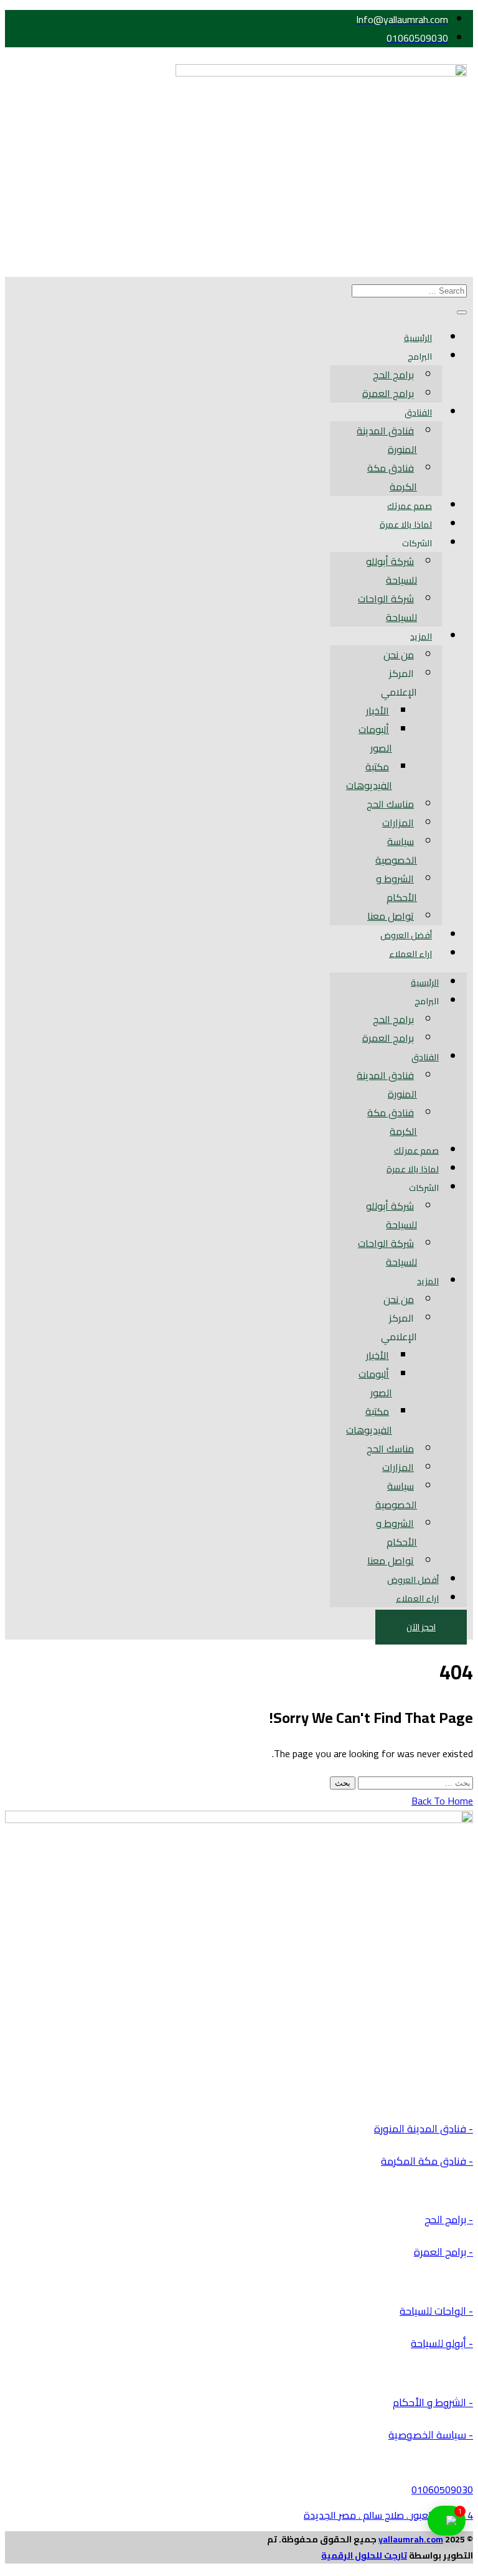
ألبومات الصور (375, 739)
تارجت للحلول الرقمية (364, 2555)
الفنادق (418, 413)
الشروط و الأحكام (396, 888)
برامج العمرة (388, 393)
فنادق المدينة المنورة (387, 440)
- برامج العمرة (443, 2252)
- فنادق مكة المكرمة (427, 2161)
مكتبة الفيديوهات (369, 776)
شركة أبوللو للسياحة (391, 571)
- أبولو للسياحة (442, 2343)
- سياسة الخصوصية (431, 2435)
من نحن (399, 655)
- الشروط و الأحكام (433, 2402)
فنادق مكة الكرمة (392, 477)
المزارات (398, 823)
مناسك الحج (390, 804)
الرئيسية (418, 338)
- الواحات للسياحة (436, 2311)
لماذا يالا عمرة (406, 525)
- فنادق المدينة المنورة (424, 2129)
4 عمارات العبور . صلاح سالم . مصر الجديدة (388, 2515)
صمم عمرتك (410, 506)
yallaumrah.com (411, 2539)
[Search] (462, 312)
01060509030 (442, 2490)
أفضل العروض (406, 935)
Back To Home (442, 1801)
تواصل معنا (391, 916)
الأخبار (377, 711)
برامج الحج (393, 375)
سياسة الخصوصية (396, 851)
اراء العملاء (410, 954)
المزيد (421, 637)
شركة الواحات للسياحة (387, 608)
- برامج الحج (449, 2219)
